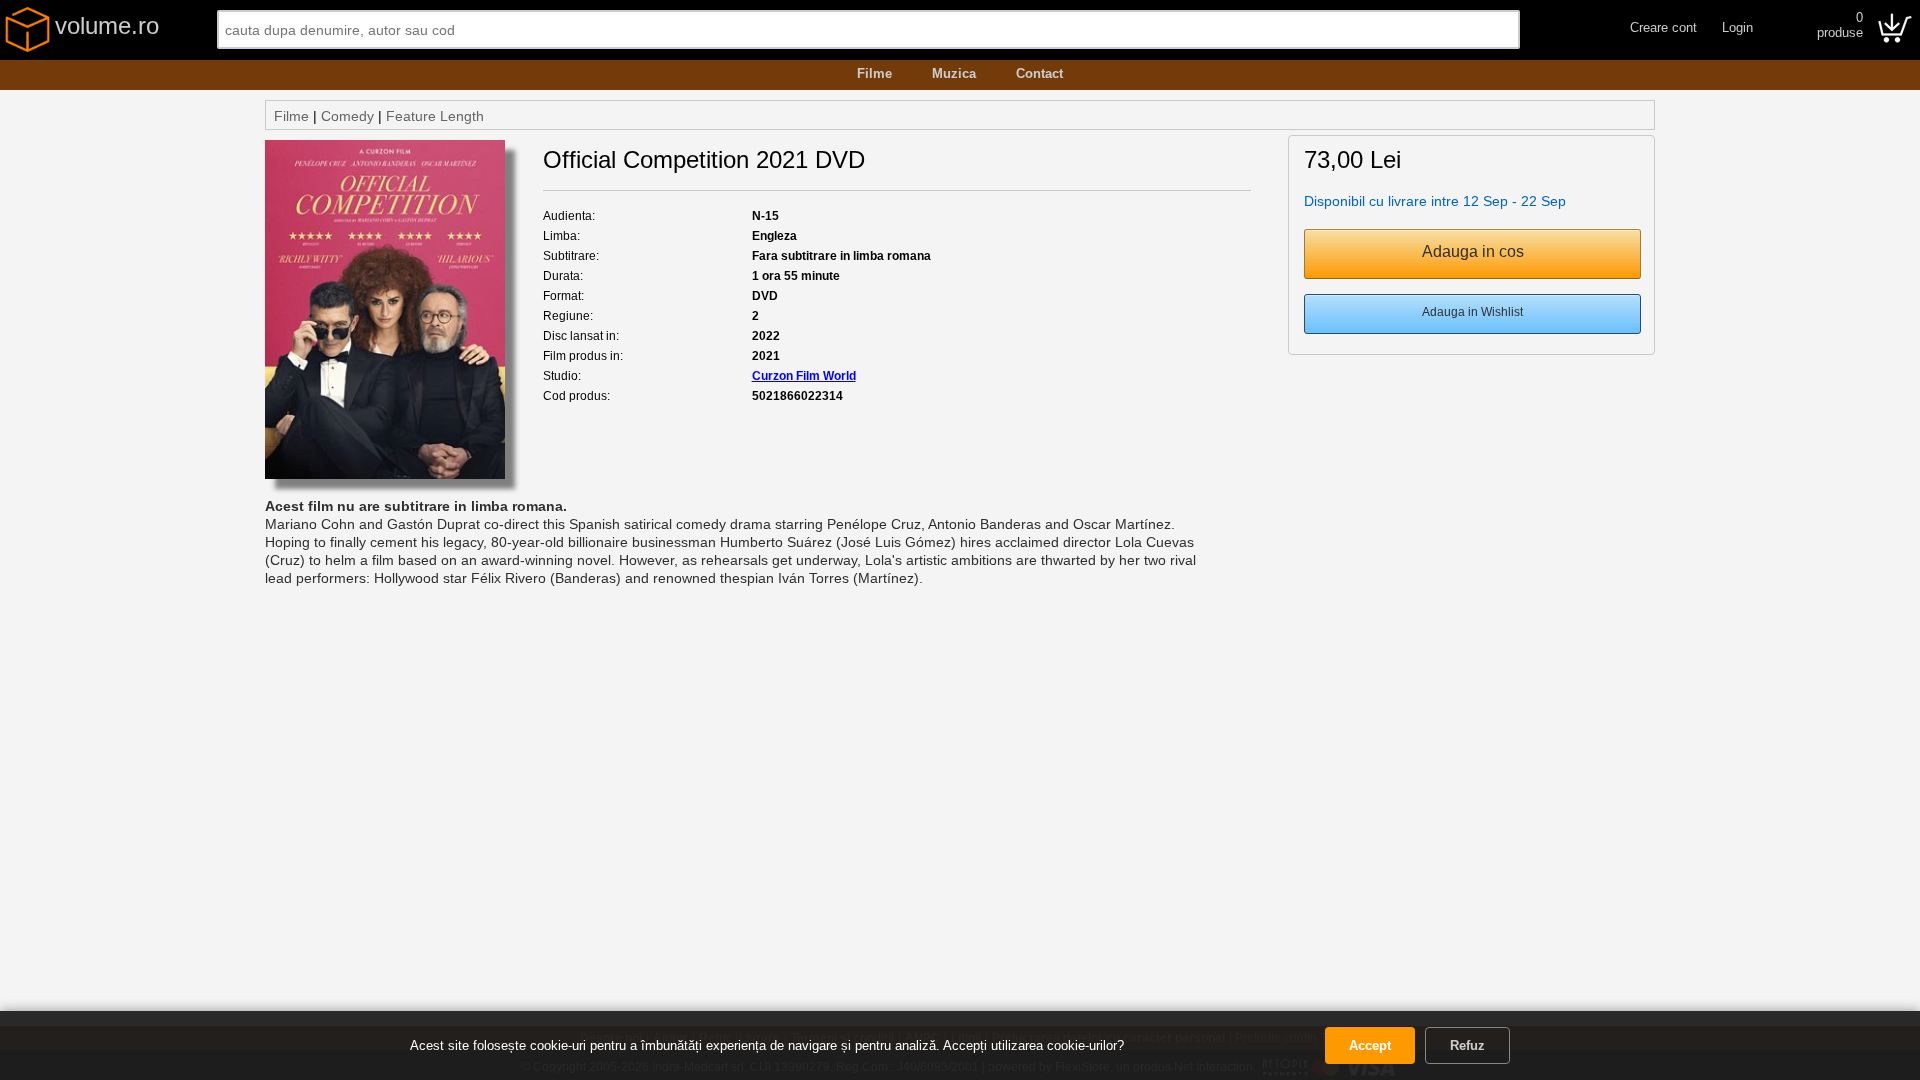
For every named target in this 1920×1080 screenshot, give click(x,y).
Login (1737, 27)
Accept (1370, 1045)
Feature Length (435, 116)
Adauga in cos (1473, 251)
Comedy (347, 116)
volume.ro (107, 25)
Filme (874, 73)
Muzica (954, 73)
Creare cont (1663, 27)
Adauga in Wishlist (1472, 312)
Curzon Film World (804, 376)
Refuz (1467, 1045)
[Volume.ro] (27, 48)
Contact (1039, 73)
